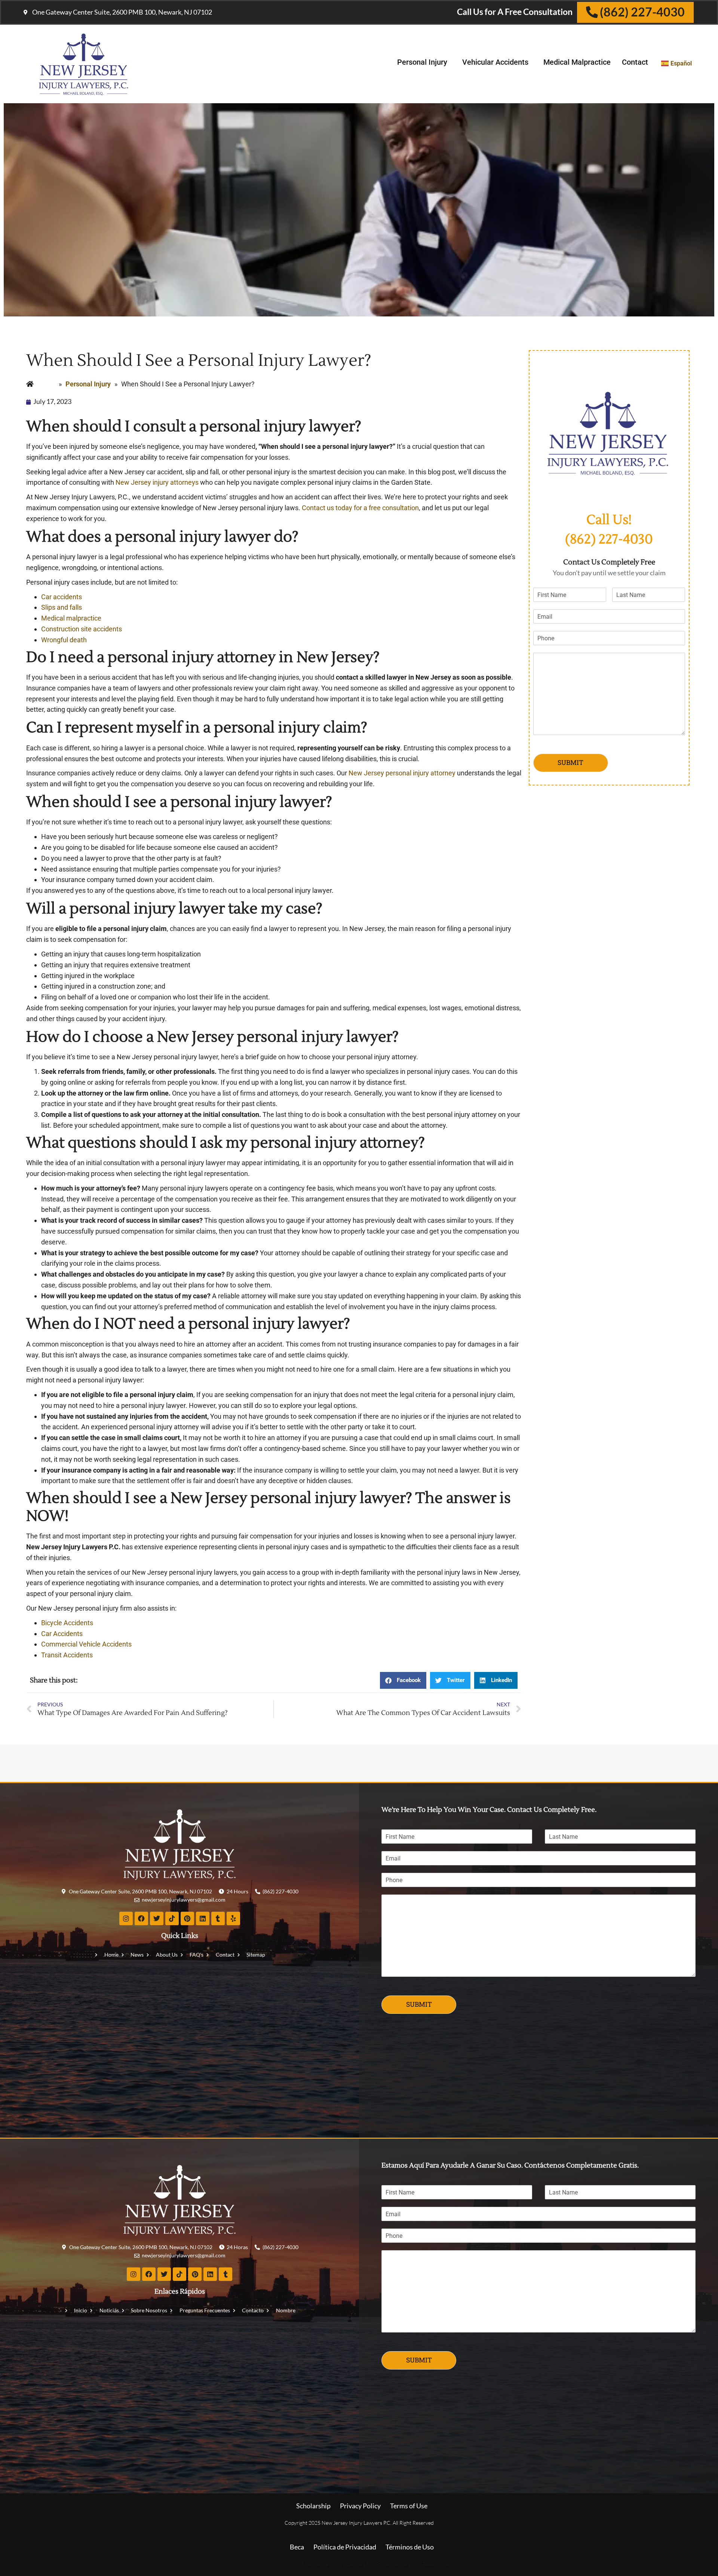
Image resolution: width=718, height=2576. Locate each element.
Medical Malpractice (577, 62)
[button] (403, 1680)
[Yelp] (233, 1918)
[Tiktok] (172, 1918)
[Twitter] (157, 1918)
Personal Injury (422, 62)
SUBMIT (570, 762)
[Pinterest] (187, 1918)
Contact (635, 62)
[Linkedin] (203, 1918)
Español (681, 63)
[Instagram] (126, 1918)
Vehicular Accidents (495, 62)
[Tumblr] (218, 1918)
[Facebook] (141, 1918)
